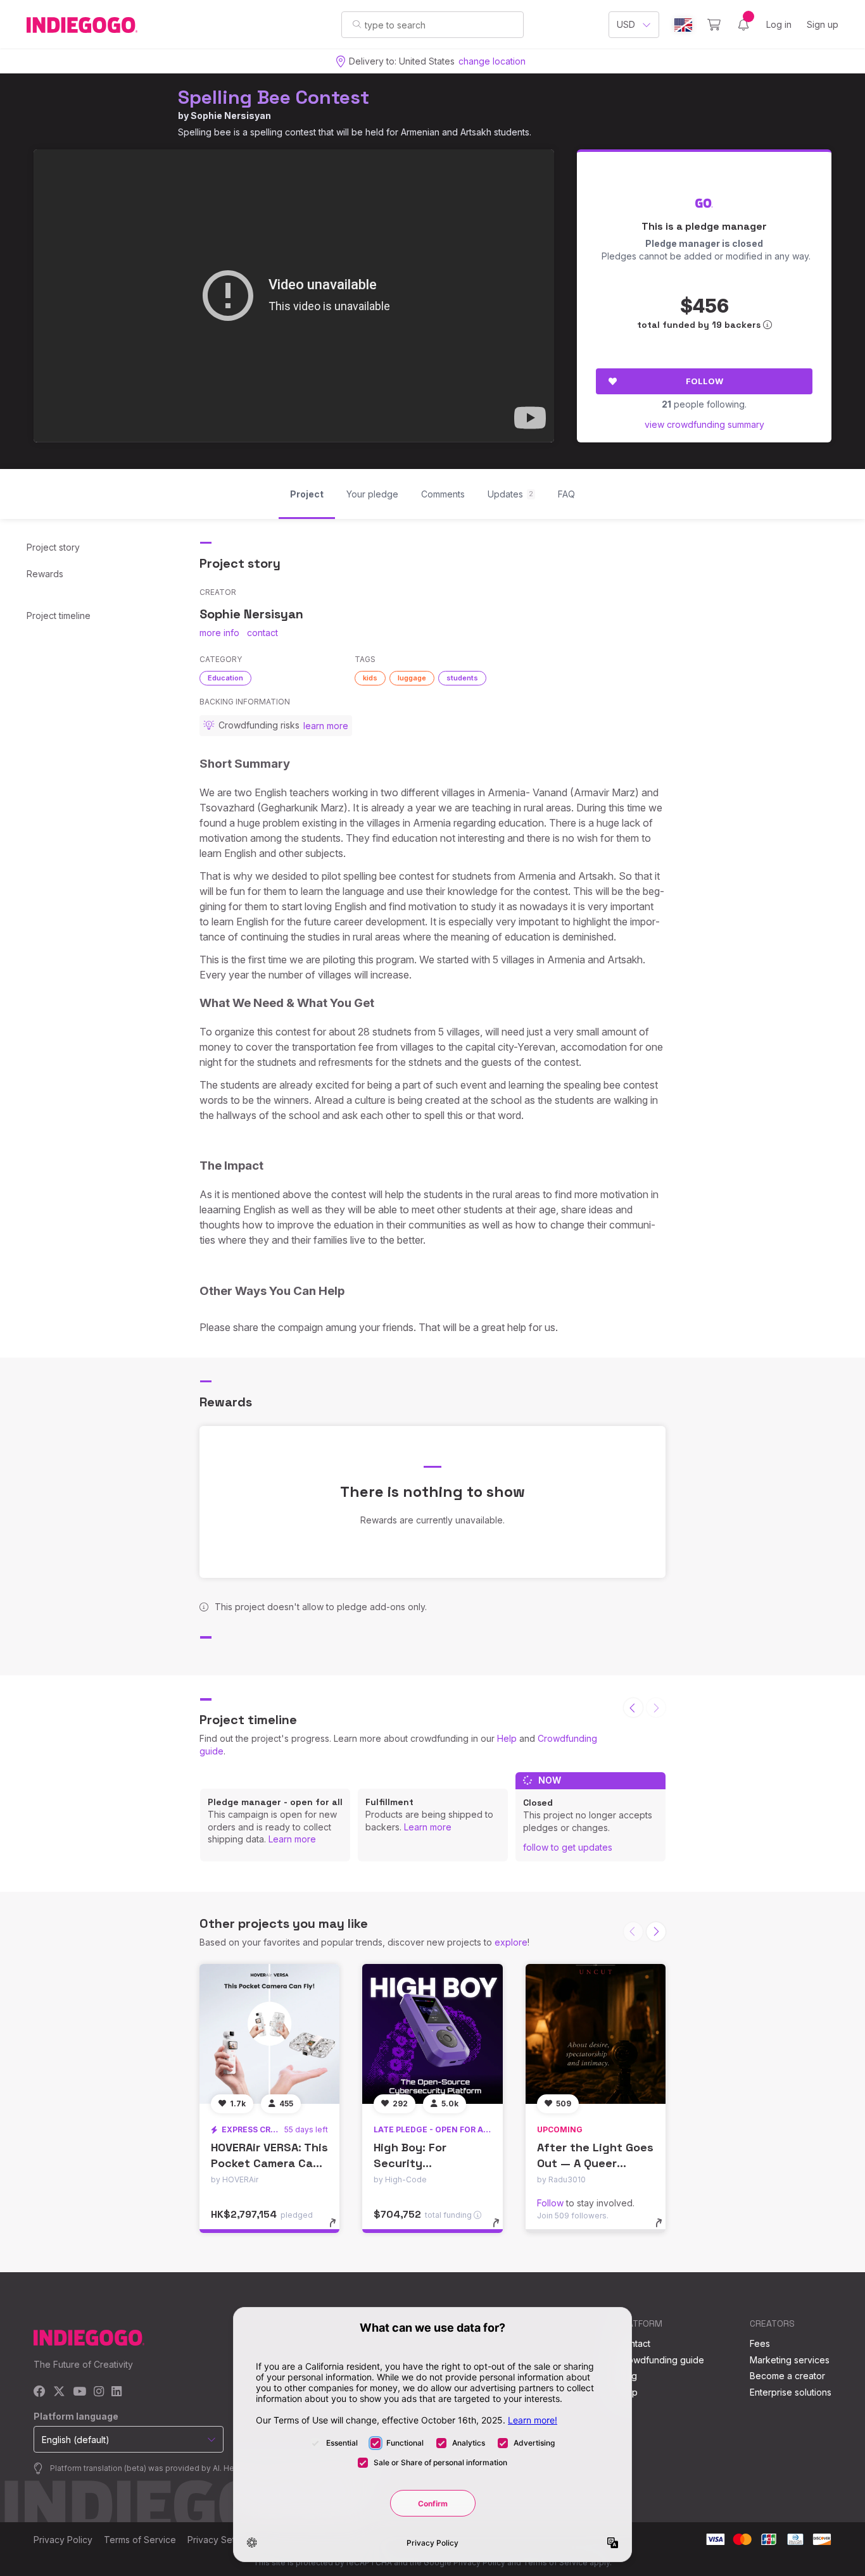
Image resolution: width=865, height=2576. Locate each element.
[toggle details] (338, 2229)
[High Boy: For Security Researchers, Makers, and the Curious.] (432, 2034)
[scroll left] (633, 1708)
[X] (59, 2392)
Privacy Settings (221, 2540)
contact (262, 633)
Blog (628, 2376)
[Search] (357, 24)
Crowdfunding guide (661, 2360)
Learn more (292, 1839)
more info (219, 633)
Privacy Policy (63, 2540)
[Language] (683, 25)
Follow (704, 381)
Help (507, 1738)
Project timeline (59, 616)
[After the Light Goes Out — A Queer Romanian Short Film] (596, 2034)
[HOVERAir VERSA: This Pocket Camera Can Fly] (269, 2034)
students (462, 678)
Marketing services (790, 2360)
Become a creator (787, 2376)
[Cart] (714, 25)
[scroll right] (656, 1932)
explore (511, 1942)
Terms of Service (140, 2540)
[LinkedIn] (117, 2392)
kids (370, 678)
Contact (634, 2343)
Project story (53, 547)
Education (225, 678)
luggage (412, 678)
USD (626, 24)
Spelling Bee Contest (274, 97)
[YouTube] (79, 2392)
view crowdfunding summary (704, 424)
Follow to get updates (568, 1847)
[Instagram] (99, 2392)
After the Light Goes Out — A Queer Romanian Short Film (595, 2163)
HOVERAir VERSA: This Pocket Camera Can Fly (269, 2163)
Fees (760, 2343)
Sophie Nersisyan (231, 116)
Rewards (45, 574)
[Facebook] (40, 2392)
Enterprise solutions (791, 2392)
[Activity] (743, 25)
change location (492, 61)
